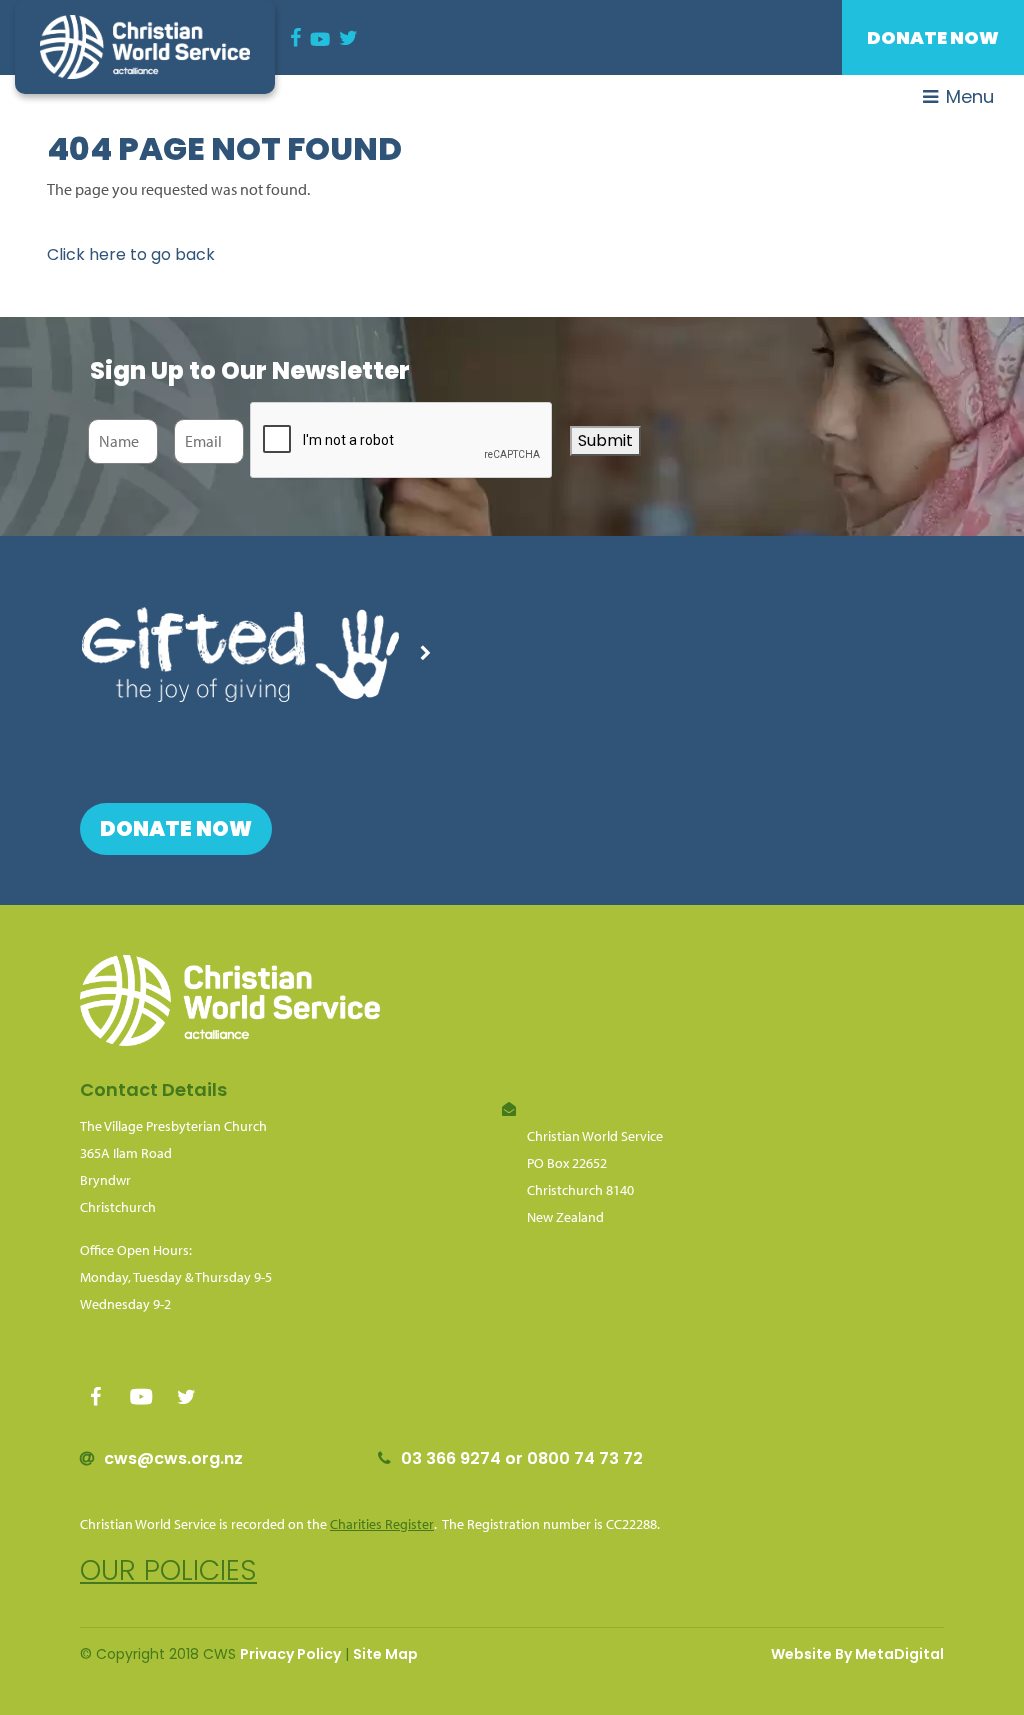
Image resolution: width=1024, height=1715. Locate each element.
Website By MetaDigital (857, 1654)
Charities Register (382, 1524)
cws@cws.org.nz (173, 1458)
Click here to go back (131, 254)
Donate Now (933, 37)
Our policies (168, 1570)
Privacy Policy (290, 1654)
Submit (605, 440)
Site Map (385, 1654)
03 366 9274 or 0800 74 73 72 (522, 1458)
